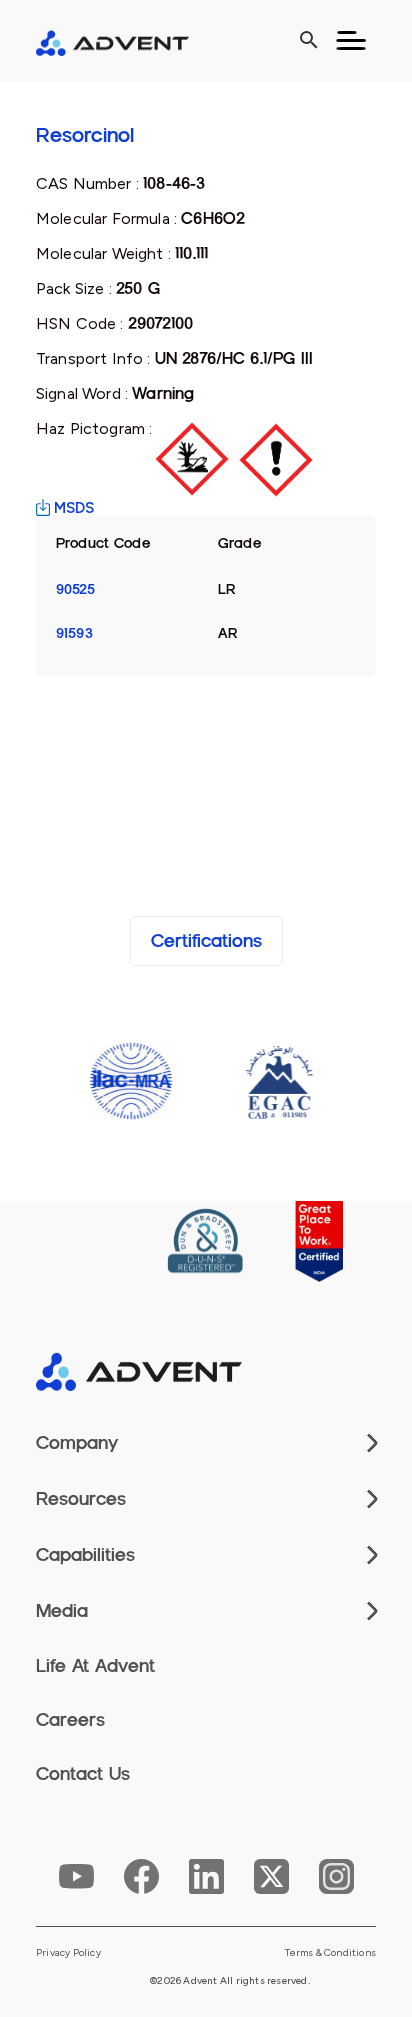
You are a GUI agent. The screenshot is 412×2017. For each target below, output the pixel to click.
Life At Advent (95, 1666)
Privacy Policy (68, 1953)
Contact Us (83, 1774)
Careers (70, 1720)
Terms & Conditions (330, 1953)
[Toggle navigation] (351, 41)
